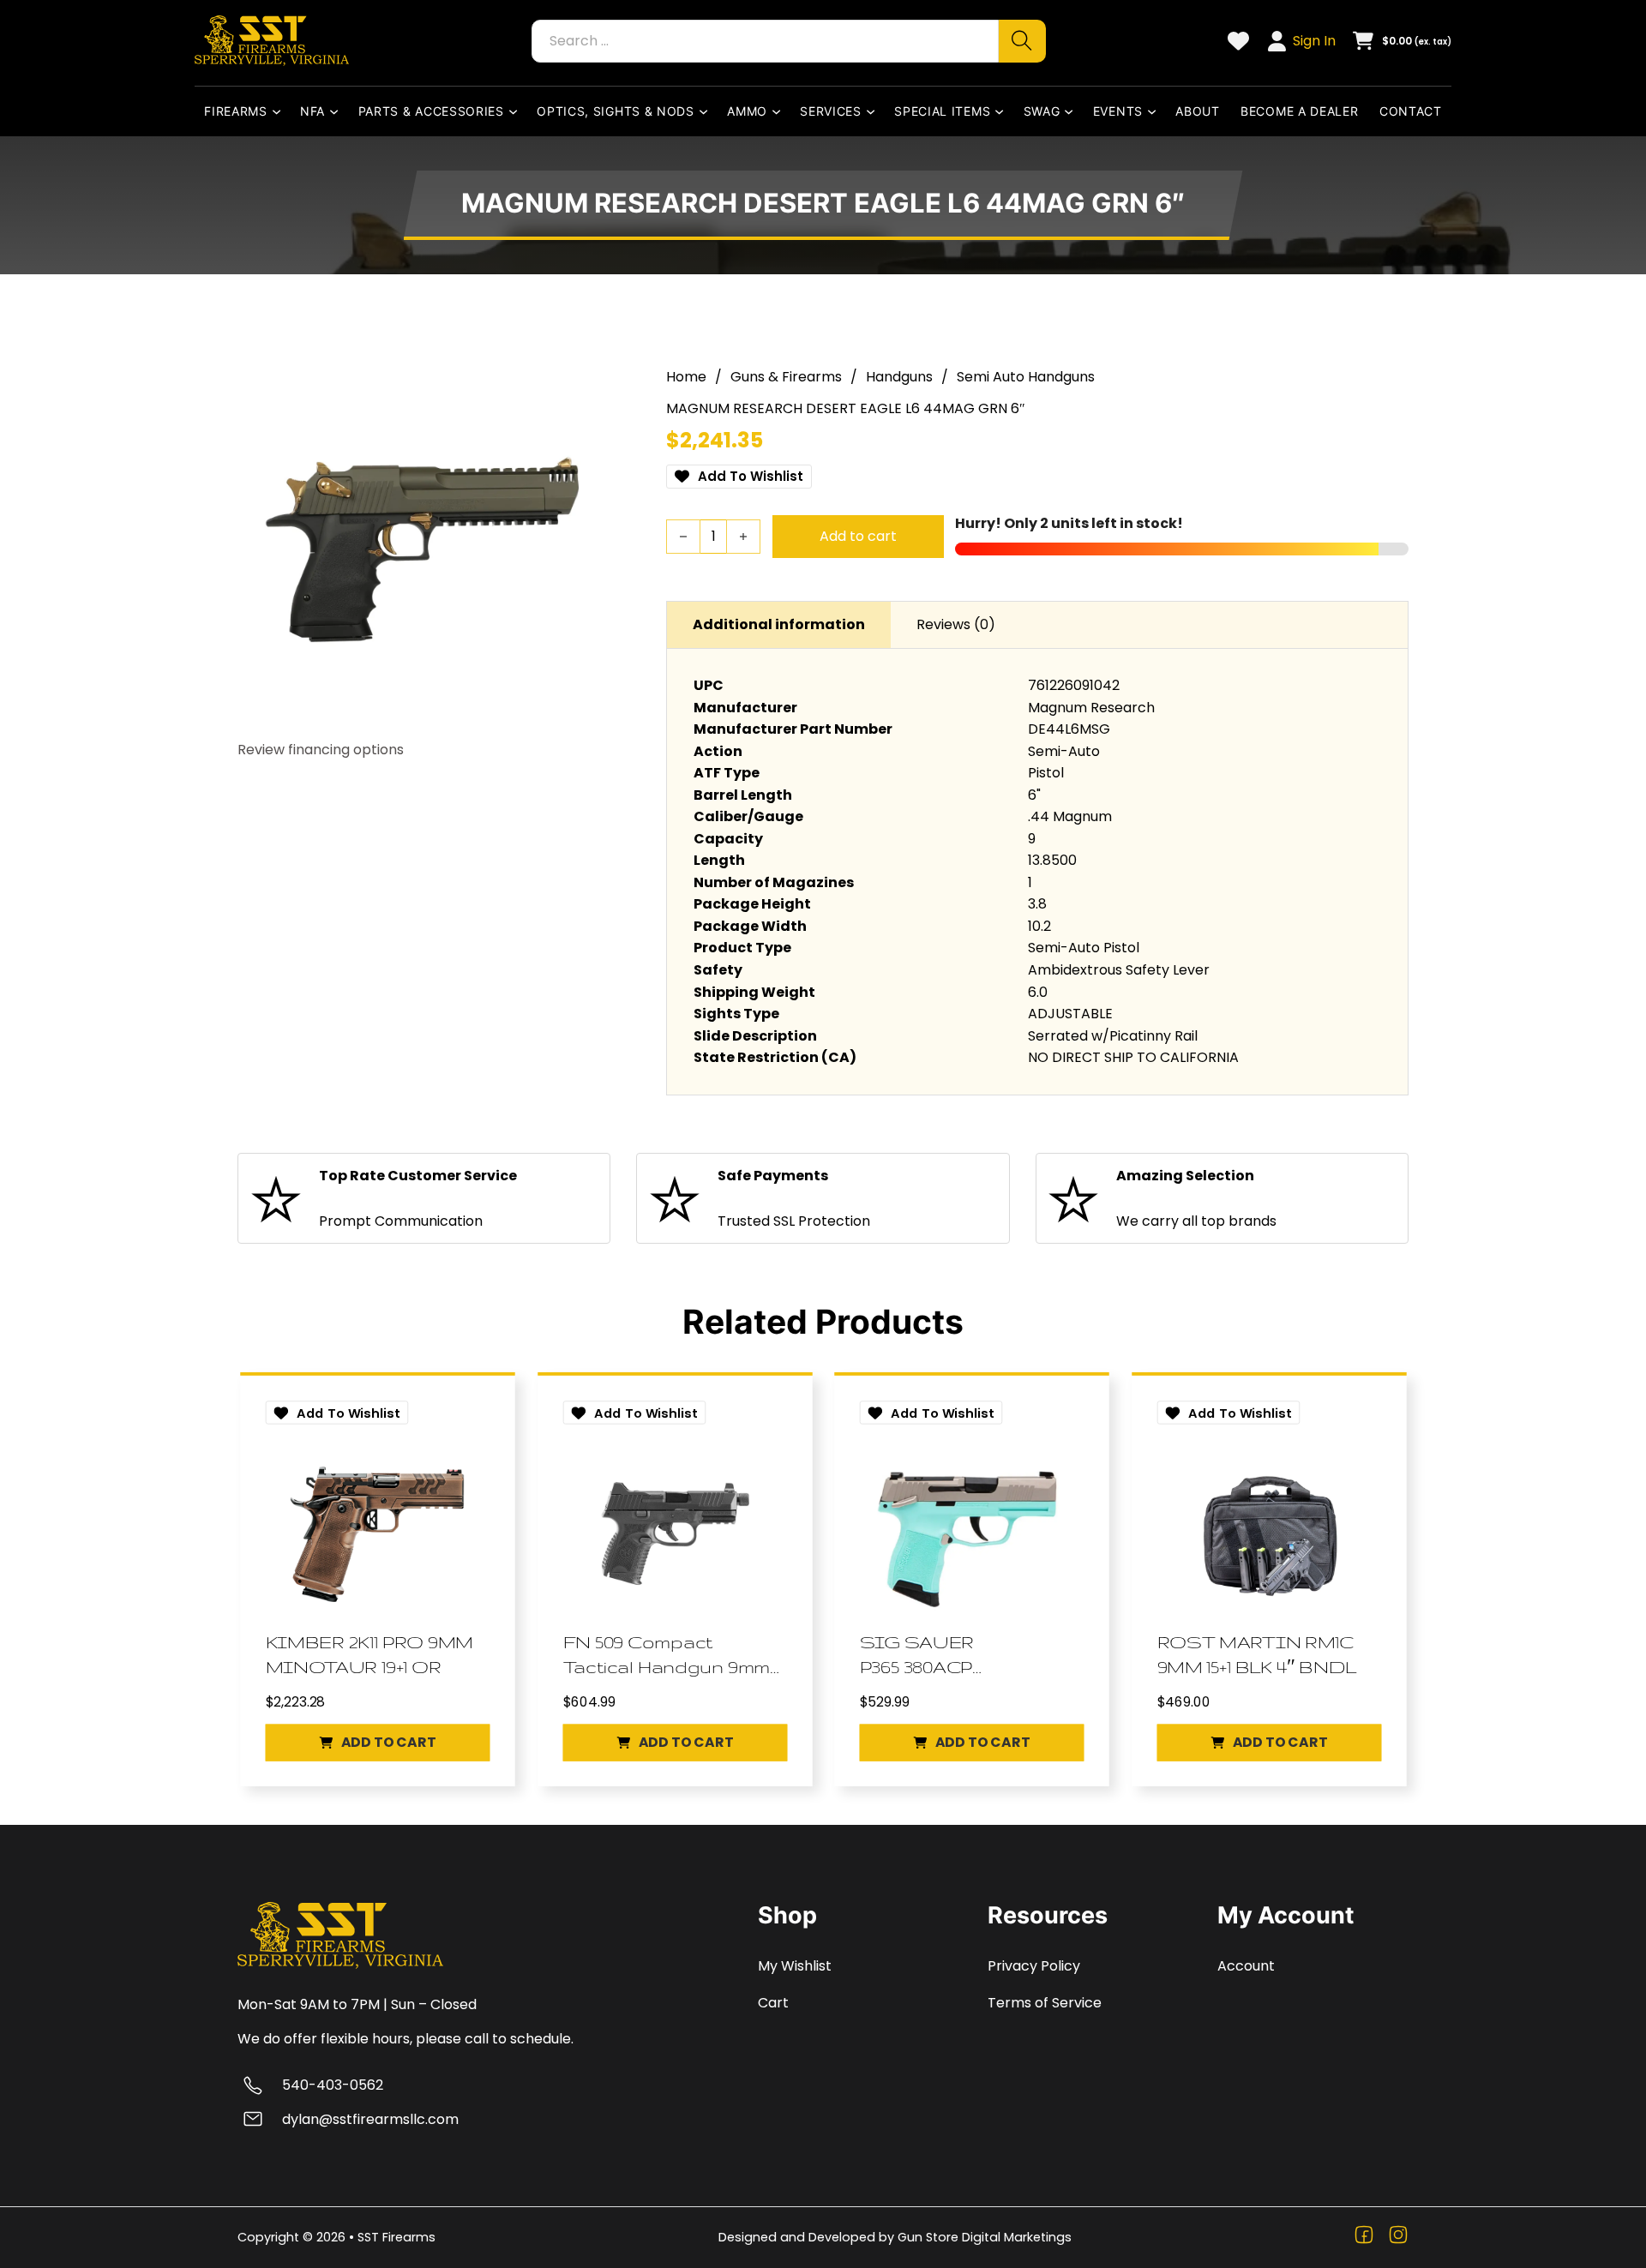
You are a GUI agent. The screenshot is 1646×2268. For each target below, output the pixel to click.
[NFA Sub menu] (338, 111)
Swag (1042, 111)
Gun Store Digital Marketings (985, 2237)
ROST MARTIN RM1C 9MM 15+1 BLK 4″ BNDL (1256, 1654)
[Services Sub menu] (874, 111)
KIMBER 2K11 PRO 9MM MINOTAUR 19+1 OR (369, 1654)
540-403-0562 (333, 2085)
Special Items (942, 111)
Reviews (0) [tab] (956, 624)
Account (1246, 1966)
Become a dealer (1300, 111)
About (1198, 111)
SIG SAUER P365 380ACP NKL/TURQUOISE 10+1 (961, 1655)
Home (686, 377)
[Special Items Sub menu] (1003, 111)
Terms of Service (1045, 2003)
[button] (378, 1742)
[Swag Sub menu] (1072, 111)
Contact (1411, 111)
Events (1118, 111)
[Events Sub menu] (1156, 111)
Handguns (899, 377)
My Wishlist (795, 1966)
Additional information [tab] (779, 624)
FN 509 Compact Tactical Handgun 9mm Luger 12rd (666, 1655)
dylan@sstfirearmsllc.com (370, 2119)
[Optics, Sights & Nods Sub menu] (707, 111)
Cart (773, 2003)
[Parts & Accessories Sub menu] (517, 111)
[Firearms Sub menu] (280, 111)
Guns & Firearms (786, 377)
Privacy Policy (1034, 1966)
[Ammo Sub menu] (780, 111)
